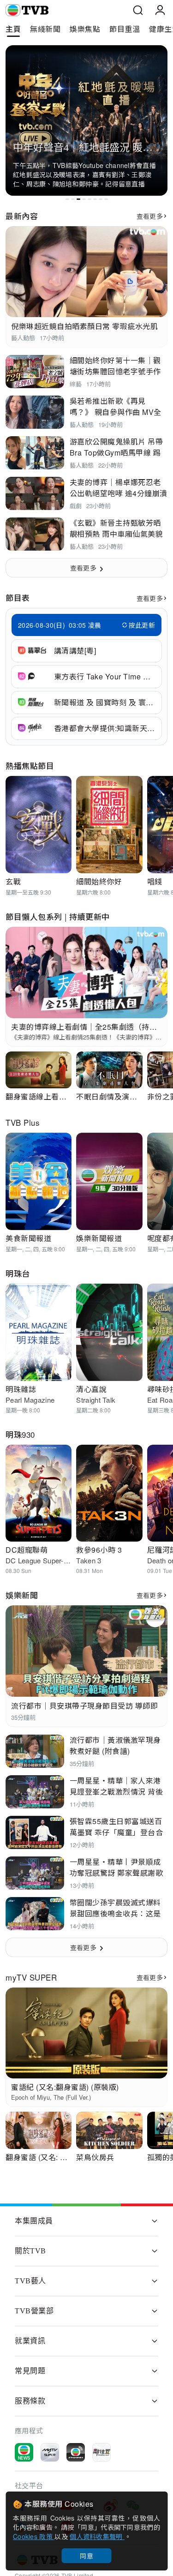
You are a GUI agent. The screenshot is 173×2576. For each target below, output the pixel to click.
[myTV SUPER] (50, 2452)
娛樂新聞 (22, 1595)
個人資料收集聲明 (97, 2536)
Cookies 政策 (34, 2536)
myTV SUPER (31, 1977)
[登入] (160, 10)
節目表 (18, 597)
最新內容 (22, 216)
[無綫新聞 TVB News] (24, 2452)
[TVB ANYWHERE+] (76, 2452)
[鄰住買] (101, 2452)
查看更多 (150, 216)
